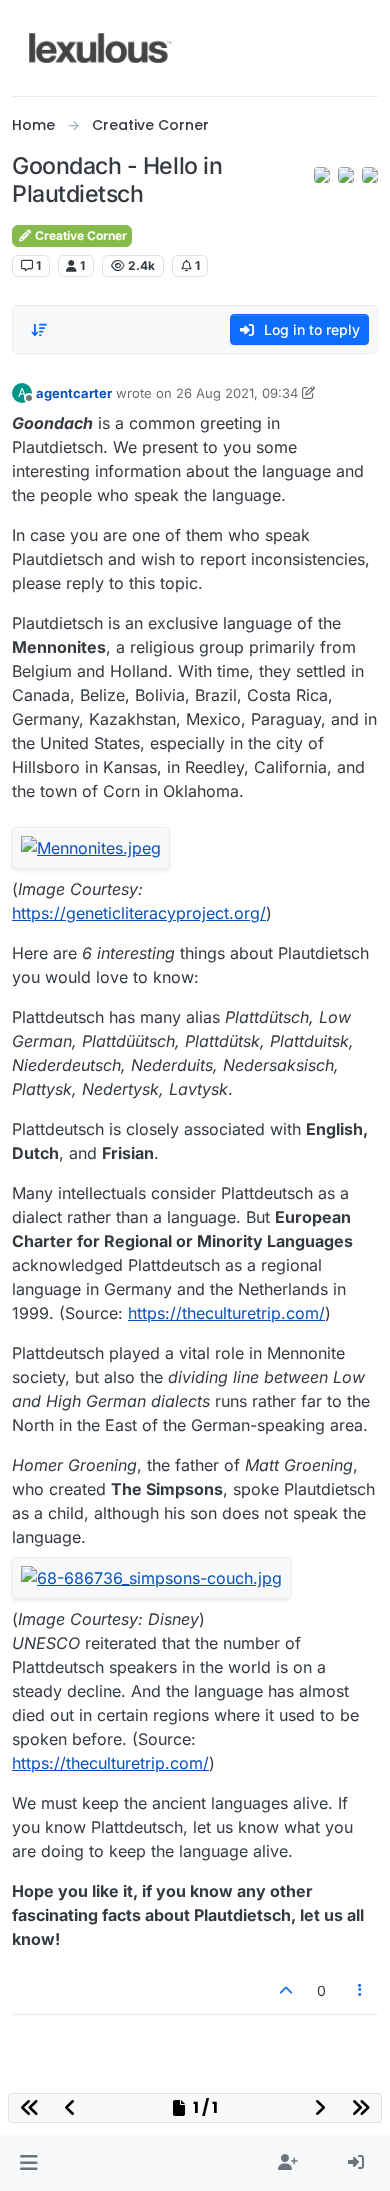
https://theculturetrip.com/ (226, 1313)
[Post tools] (361, 1990)
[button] (28, 2163)
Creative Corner (79, 235)
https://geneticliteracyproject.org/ (139, 913)
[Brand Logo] (100, 48)
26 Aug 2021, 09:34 (237, 393)
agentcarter (74, 393)
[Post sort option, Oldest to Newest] (39, 330)
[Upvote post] (286, 1990)
